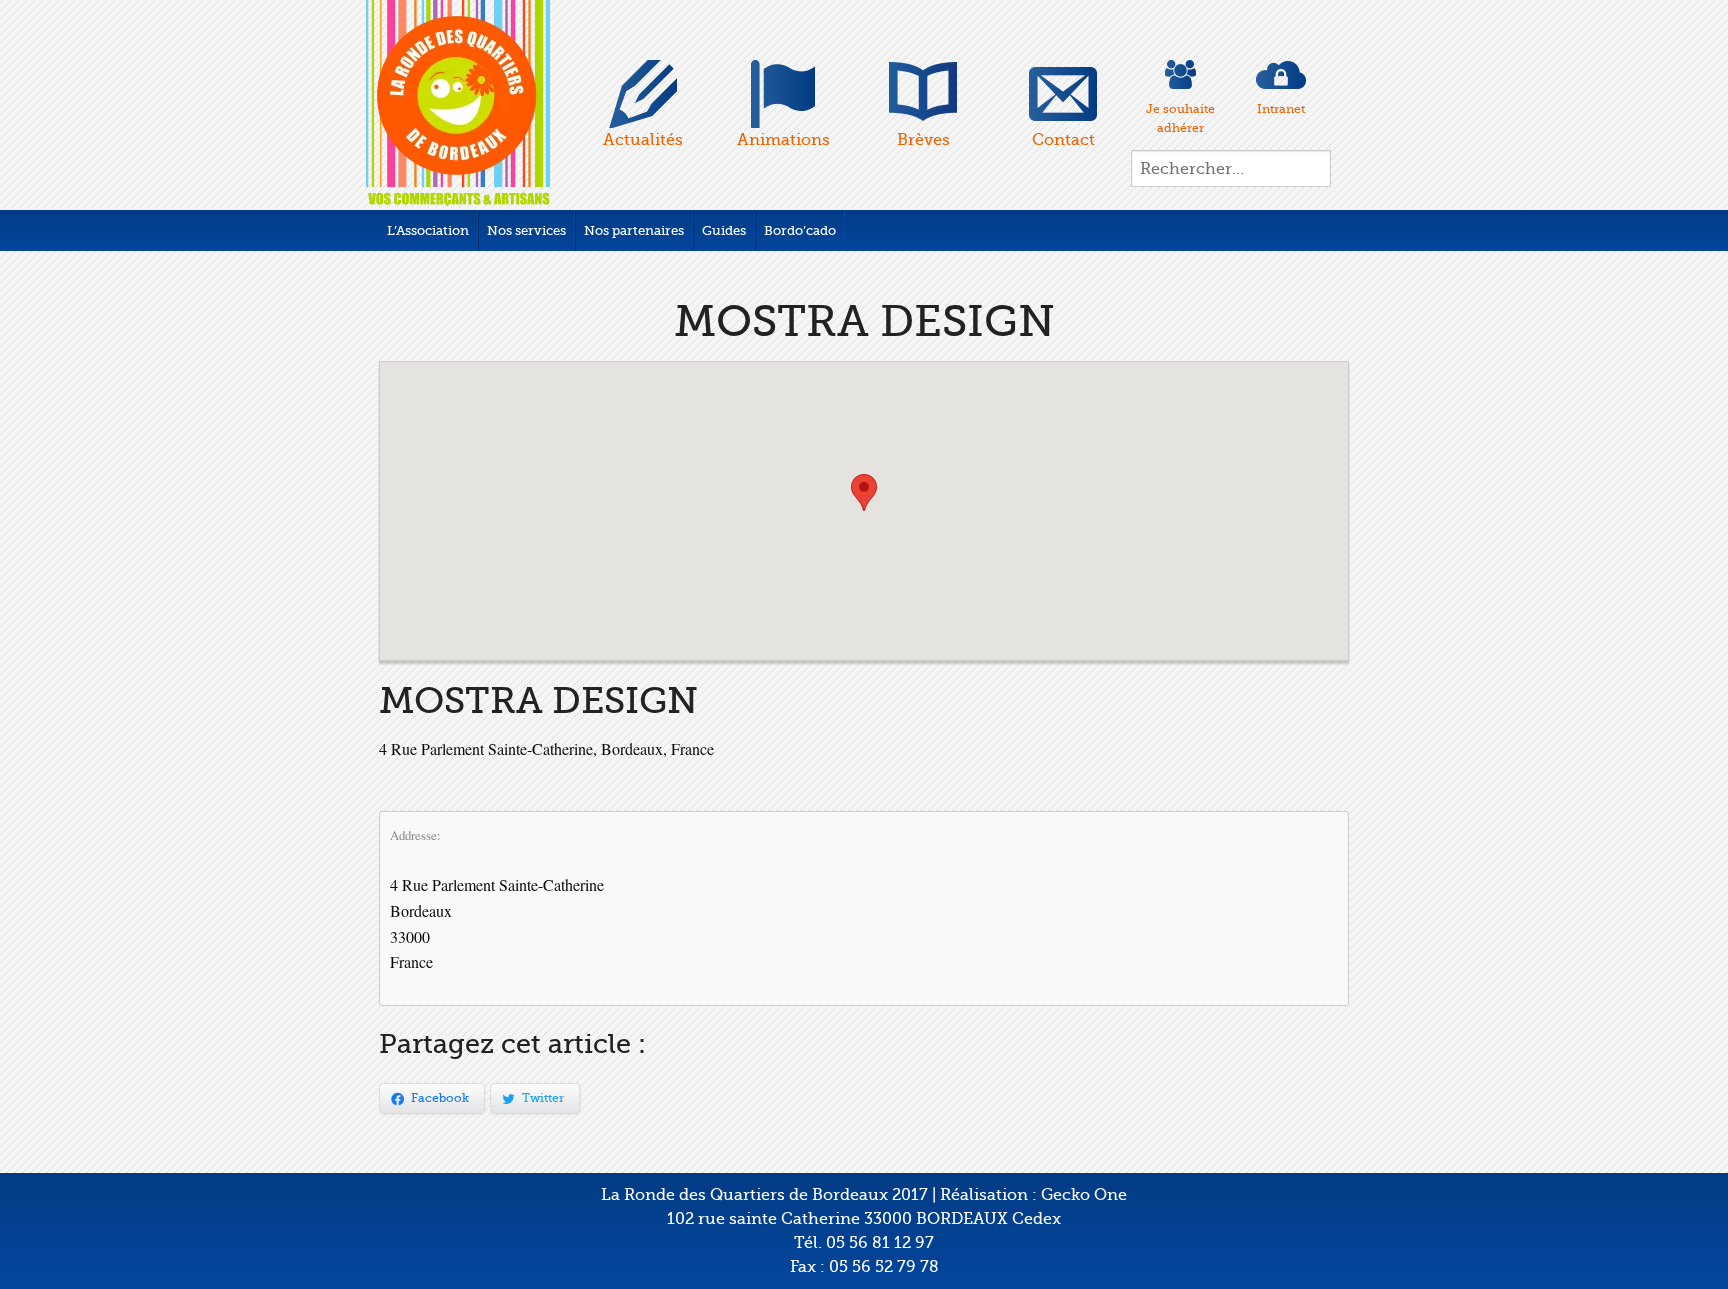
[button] (864, 492)
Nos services (526, 230)
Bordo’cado (800, 230)
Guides (724, 230)
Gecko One (1084, 1195)
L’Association (428, 230)
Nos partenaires (634, 230)
